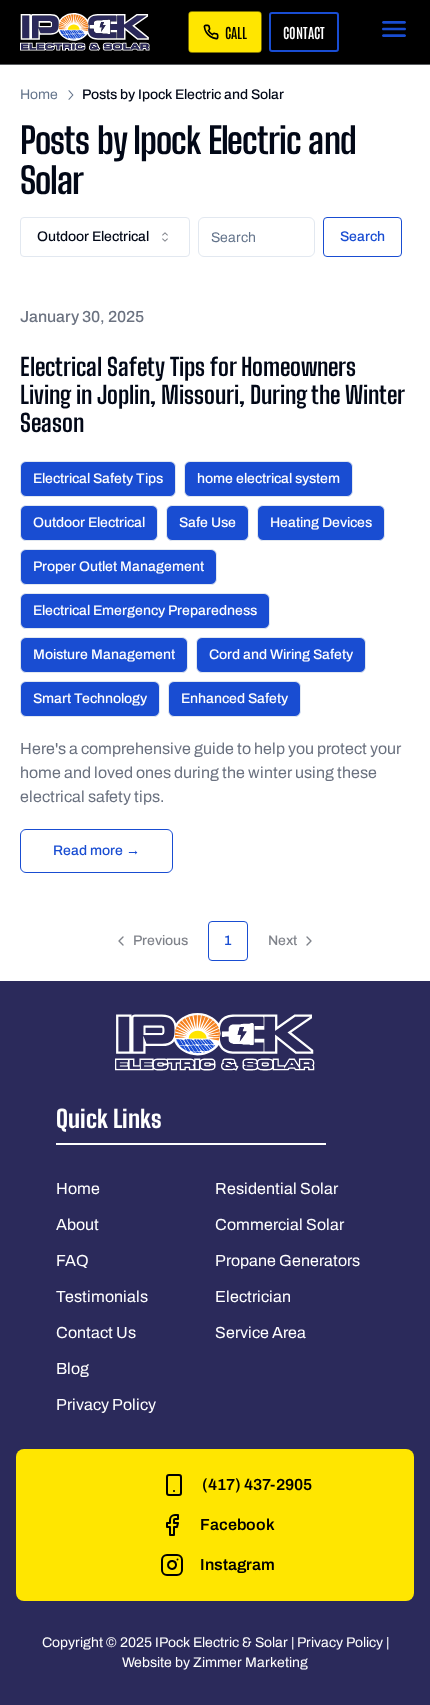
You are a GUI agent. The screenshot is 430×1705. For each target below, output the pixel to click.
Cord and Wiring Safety (281, 654)
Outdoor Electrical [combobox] (93, 236)
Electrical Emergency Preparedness (145, 610)
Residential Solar (276, 1188)
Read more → (96, 850)
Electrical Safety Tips (98, 478)
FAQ (72, 1260)
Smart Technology (90, 698)
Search (362, 236)
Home (39, 94)
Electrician (253, 1296)
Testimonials (102, 1296)
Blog (72, 1368)
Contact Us (96, 1332)
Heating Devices (321, 522)
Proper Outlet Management (118, 566)
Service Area (260, 1332)
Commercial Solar (279, 1224)
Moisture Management (104, 654)
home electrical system (268, 478)
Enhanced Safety (234, 698)
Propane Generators (287, 1260)
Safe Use (207, 522)
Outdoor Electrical (89, 522)
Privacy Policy (106, 1404)
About (77, 1224)
